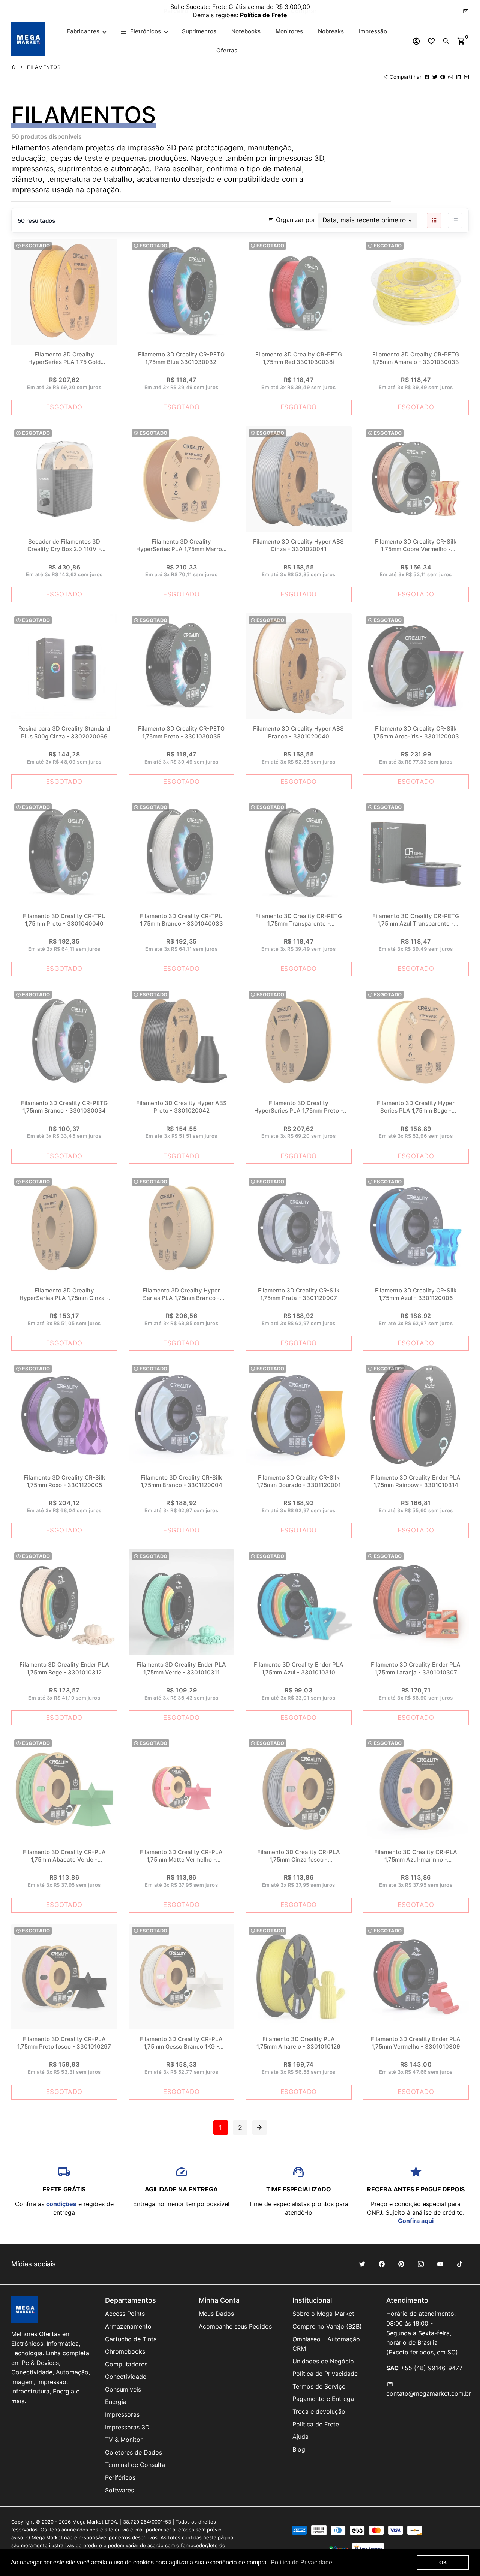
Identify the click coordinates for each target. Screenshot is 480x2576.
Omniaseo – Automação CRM (326, 2344)
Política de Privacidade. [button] (302, 2562)
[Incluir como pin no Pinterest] (443, 77)
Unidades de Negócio (323, 2361)
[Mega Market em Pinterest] (401, 2264)
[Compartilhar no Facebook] (427, 77)
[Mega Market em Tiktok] (460, 2264)
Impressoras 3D (127, 2427)
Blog (299, 2449)
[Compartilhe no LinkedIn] (458, 77)
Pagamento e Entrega (323, 2399)
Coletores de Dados (133, 2452)
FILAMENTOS (44, 67)
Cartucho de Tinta (131, 2339)
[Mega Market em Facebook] (382, 2264)
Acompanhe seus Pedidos (235, 2326)
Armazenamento (128, 2326)
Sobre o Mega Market (323, 2314)
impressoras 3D (297, 158)
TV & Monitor (124, 2440)
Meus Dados (216, 2314)
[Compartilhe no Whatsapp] (451, 77)
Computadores (126, 2364)
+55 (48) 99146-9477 (431, 2368)
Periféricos (120, 2477)
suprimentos (80, 169)
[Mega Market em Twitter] (362, 2264)
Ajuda (301, 2437)
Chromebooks (125, 2351)
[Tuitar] (435, 77)
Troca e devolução (319, 2411)
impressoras (32, 169)
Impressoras (122, 2414)
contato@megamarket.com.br (429, 2389)
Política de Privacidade (325, 2374)
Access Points (125, 2314)
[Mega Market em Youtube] (440, 2264)
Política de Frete (316, 2424)
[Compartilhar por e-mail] (466, 77)
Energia (116, 2402)
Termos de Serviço (319, 2386)
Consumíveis (123, 2389)
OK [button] (443, 2563)
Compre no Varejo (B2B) (327, 2326)
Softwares (119, 2490)
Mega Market (88, 2522)
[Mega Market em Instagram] (421, 2264)
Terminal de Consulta (135, 2465)
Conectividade (126, 2377)
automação (130, 169)
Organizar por (292, 219)
